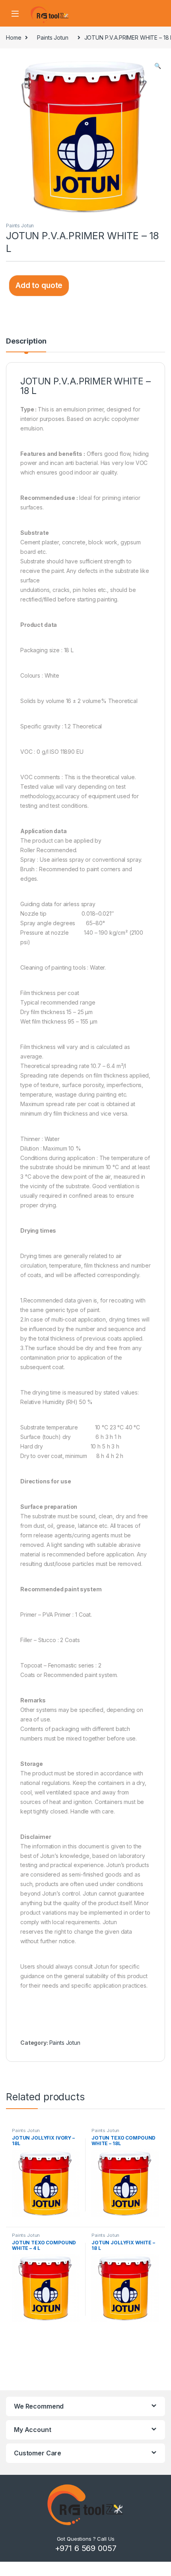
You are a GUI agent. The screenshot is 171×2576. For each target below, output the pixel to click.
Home (14, 37)
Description (26, 341)
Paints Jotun (52, 37)
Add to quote (39, 285)
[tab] (26, 345)
